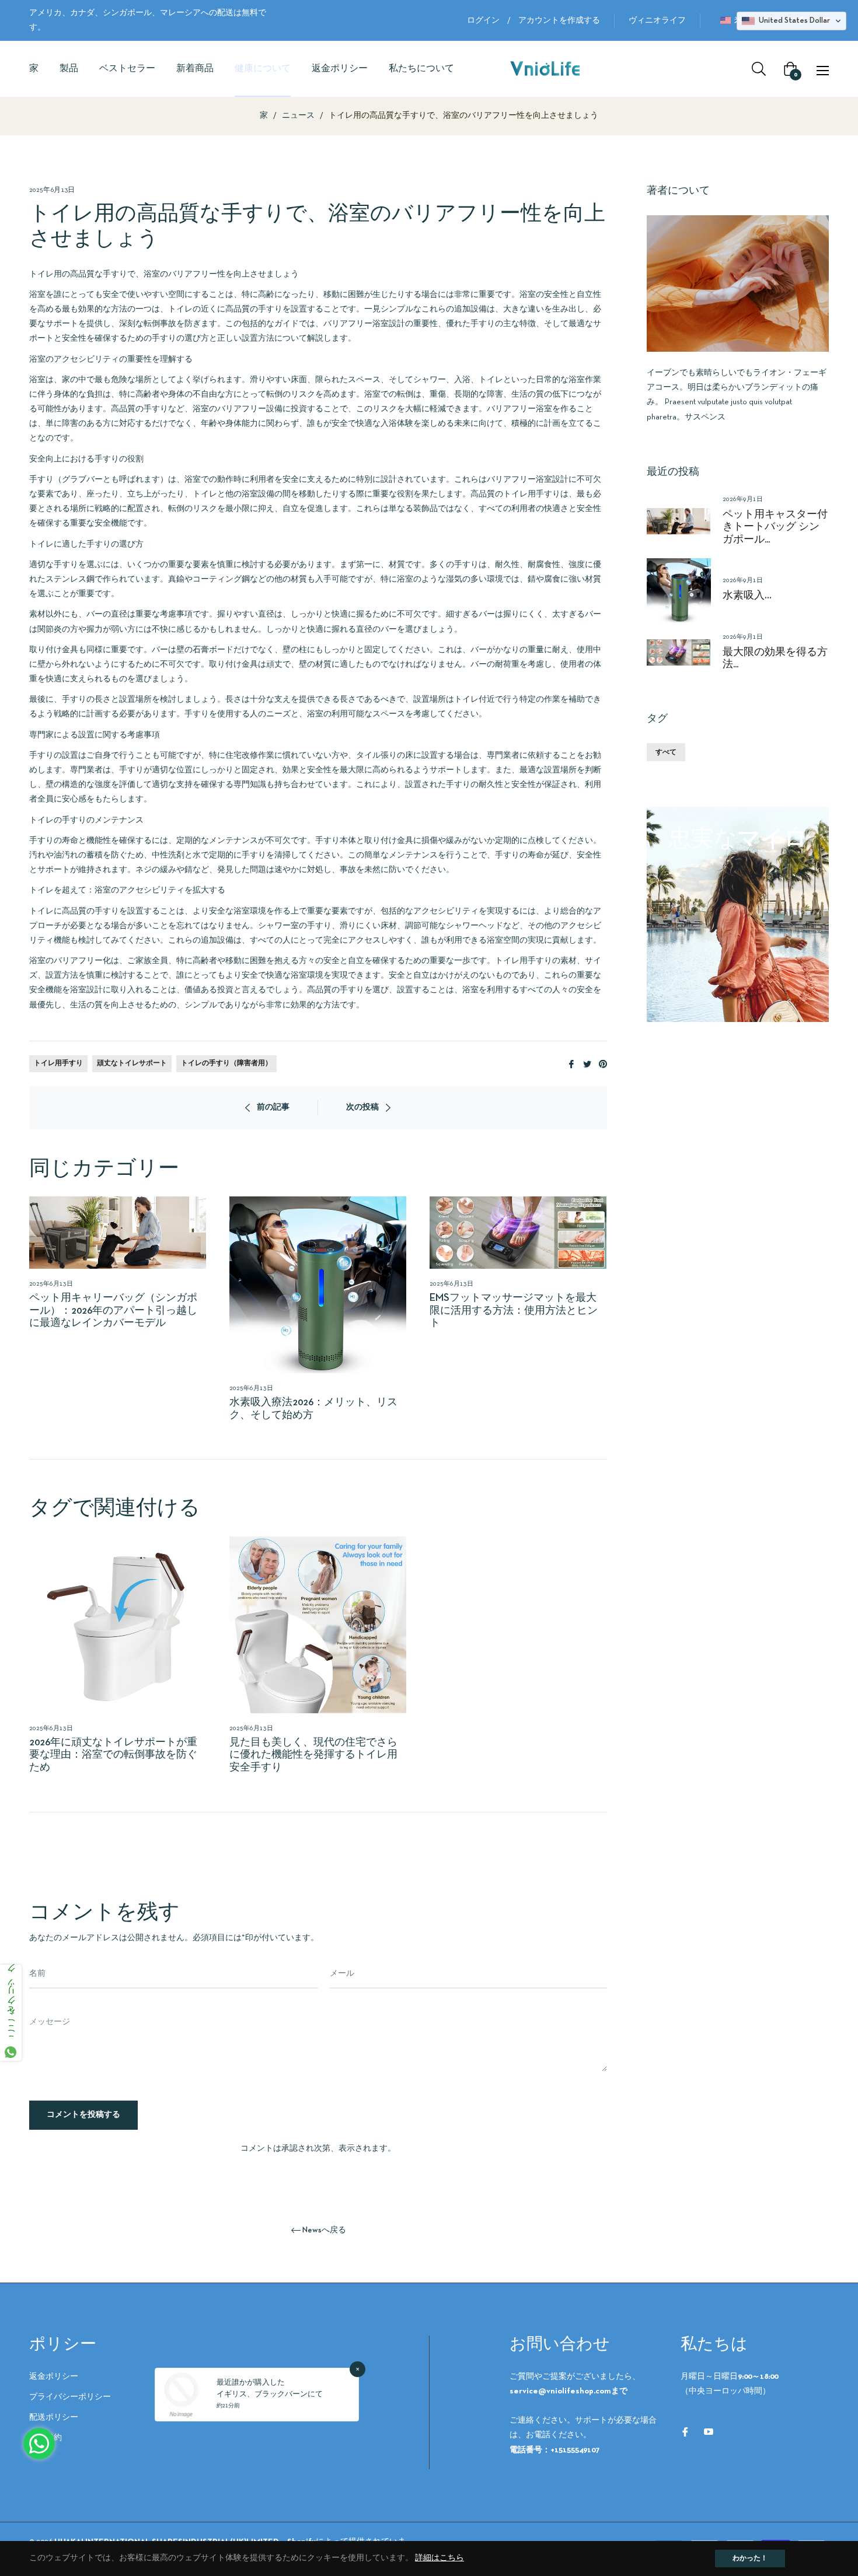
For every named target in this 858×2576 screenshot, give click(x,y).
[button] (791, 21)
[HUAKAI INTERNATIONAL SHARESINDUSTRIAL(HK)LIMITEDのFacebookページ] (685, 2432)
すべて (666, 752)
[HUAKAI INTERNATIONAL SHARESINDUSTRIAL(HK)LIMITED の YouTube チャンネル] (709, 2432)
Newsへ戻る (324, 2230)
